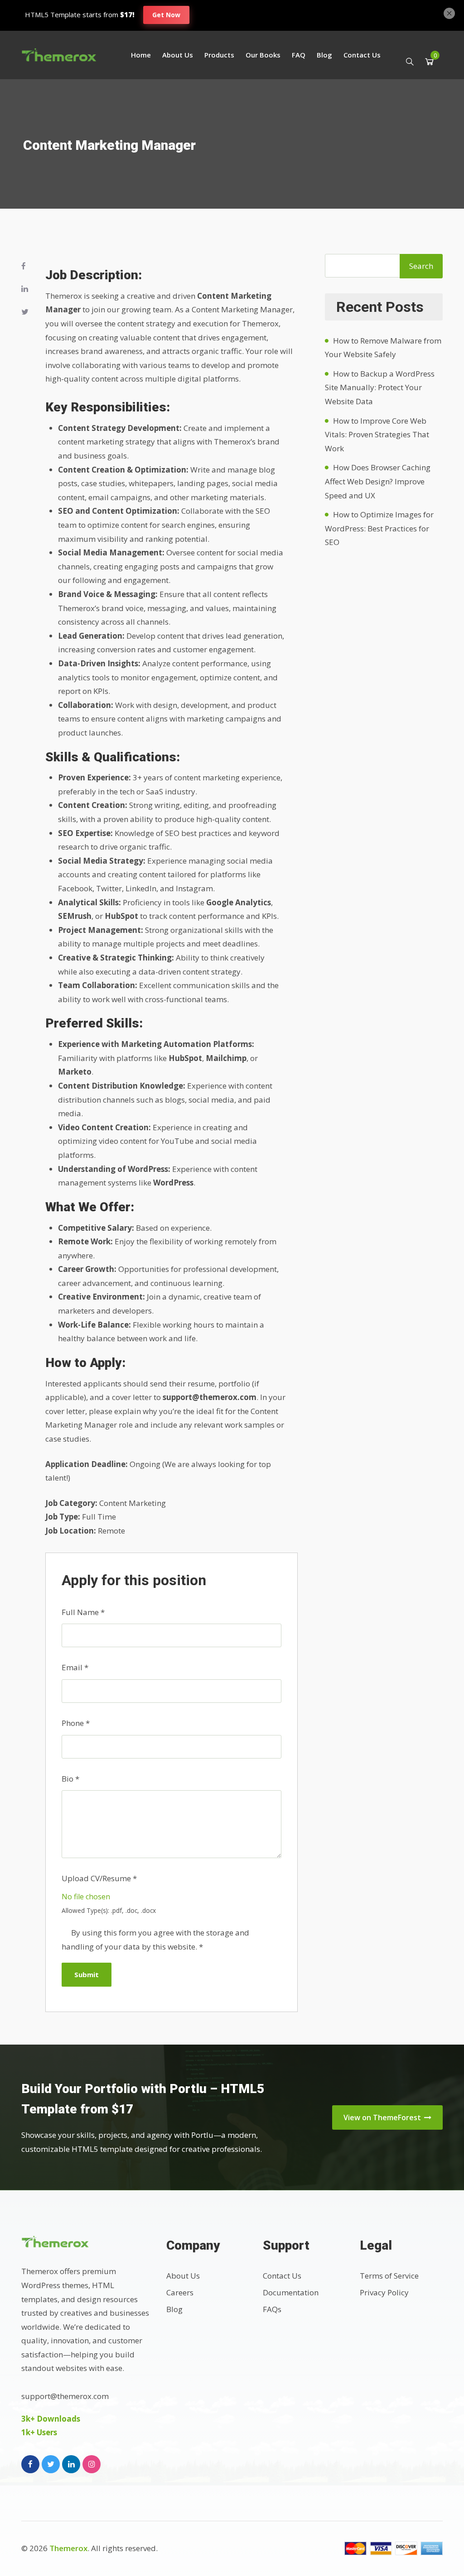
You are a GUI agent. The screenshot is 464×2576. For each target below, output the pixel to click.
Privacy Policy (384, 2292)
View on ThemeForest (383, 2117)
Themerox (68, 2548)
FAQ (299, 55)
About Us (178, 55)
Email (75, 1667)
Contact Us (362, 55)
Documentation (291, 2292)
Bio (70, 1779)
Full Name (83, 1612)
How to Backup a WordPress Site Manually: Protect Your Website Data (380, 387)
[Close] (449, 12)
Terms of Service (389, 2276)
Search (421, 266)
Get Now (166, 15)
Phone (76, 1723)
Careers (180, 2292)
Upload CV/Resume (99, 1878)
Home (141, 55)
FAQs (272, 2309)
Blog (324, 55)
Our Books (263, 55)
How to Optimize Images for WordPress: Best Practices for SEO (379, 528)
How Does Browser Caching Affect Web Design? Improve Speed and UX (378, 481)
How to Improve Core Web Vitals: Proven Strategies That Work (377, 435)
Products (219, 55)
